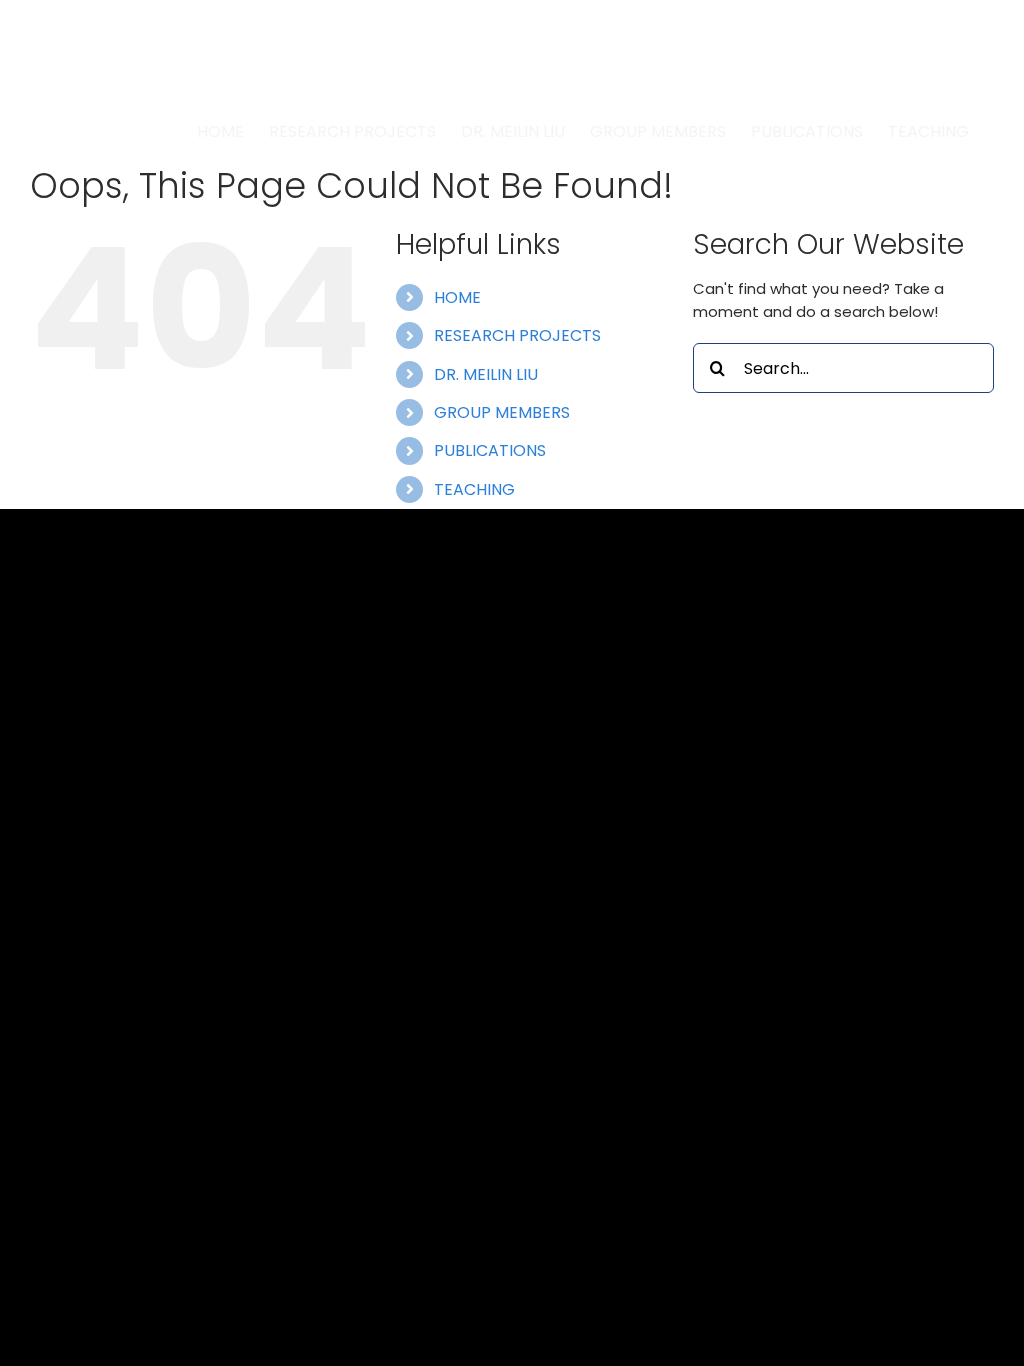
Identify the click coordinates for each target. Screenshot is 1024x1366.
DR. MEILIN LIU (486, 374)
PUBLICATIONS (490, 450)
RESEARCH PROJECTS (517, 335)
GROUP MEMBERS (502, 412)
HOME (457, 297)
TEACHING (474, 489)
